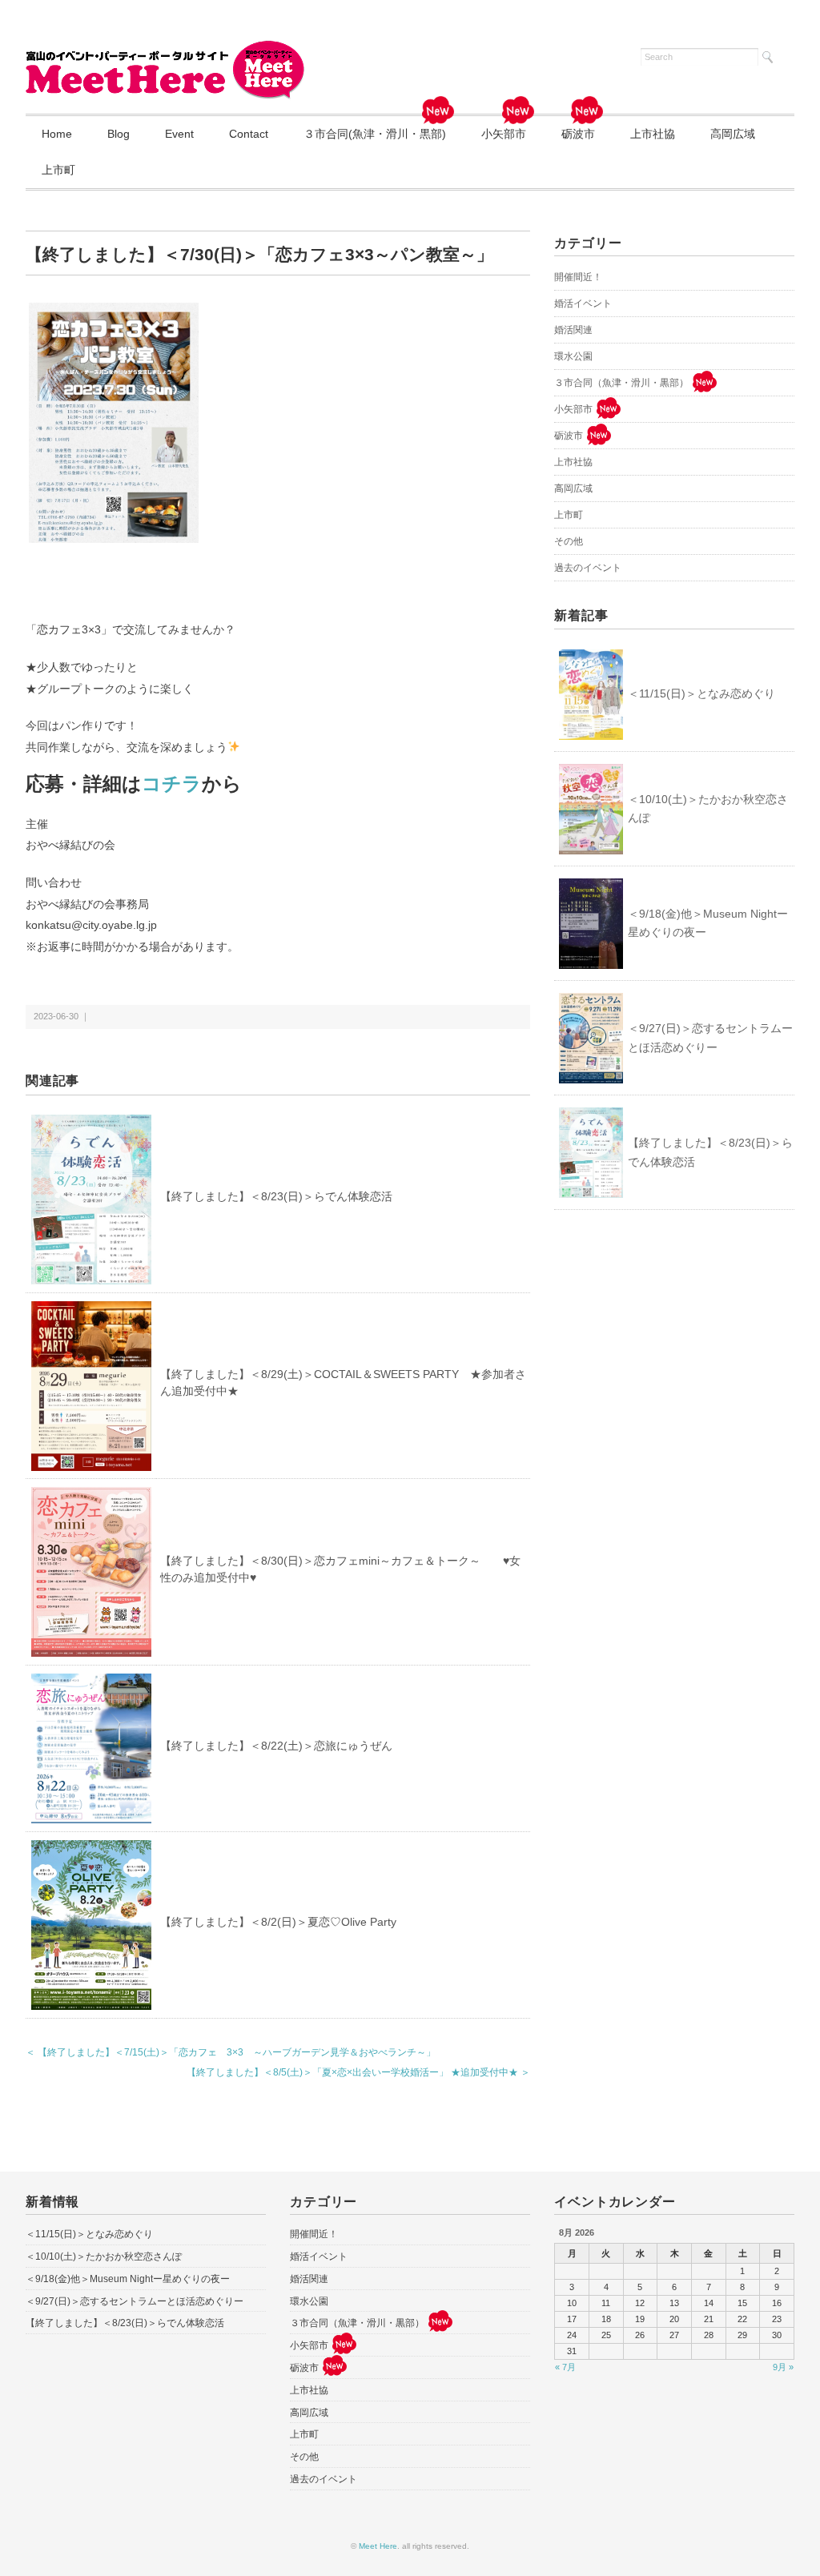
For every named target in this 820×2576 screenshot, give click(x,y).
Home (57, 134)
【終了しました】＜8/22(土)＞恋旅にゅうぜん (276, 1746)
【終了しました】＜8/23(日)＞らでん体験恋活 (276, 1196)
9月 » (783, 2367)
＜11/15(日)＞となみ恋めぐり (701, 693)
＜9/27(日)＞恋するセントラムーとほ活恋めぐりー (710, 1038)
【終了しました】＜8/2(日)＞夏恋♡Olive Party (278, 1922)
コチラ (172, 784)
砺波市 (578, 134)
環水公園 (573, 356)
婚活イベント (583, 303)
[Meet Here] (166, 50)
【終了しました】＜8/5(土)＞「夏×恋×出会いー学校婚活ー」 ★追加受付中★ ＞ (358, 2072)
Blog (119, 134)
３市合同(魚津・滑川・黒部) (375, 134)
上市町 (58, 170)
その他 (569, 541)
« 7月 (565, 2367)
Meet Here (378, 2546)
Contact (249, 134)
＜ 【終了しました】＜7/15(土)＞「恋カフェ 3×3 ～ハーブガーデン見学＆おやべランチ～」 (231, 2052)
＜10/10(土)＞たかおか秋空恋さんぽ (708, 809)
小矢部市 (504, 134)
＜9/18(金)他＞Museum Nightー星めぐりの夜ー (708, 923)
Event (179, 134)
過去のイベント (588, 568)
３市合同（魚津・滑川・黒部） (621, 383)
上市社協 (653, 134)
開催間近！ (578, 277)
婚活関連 (573, 330)
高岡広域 (733, 134)
